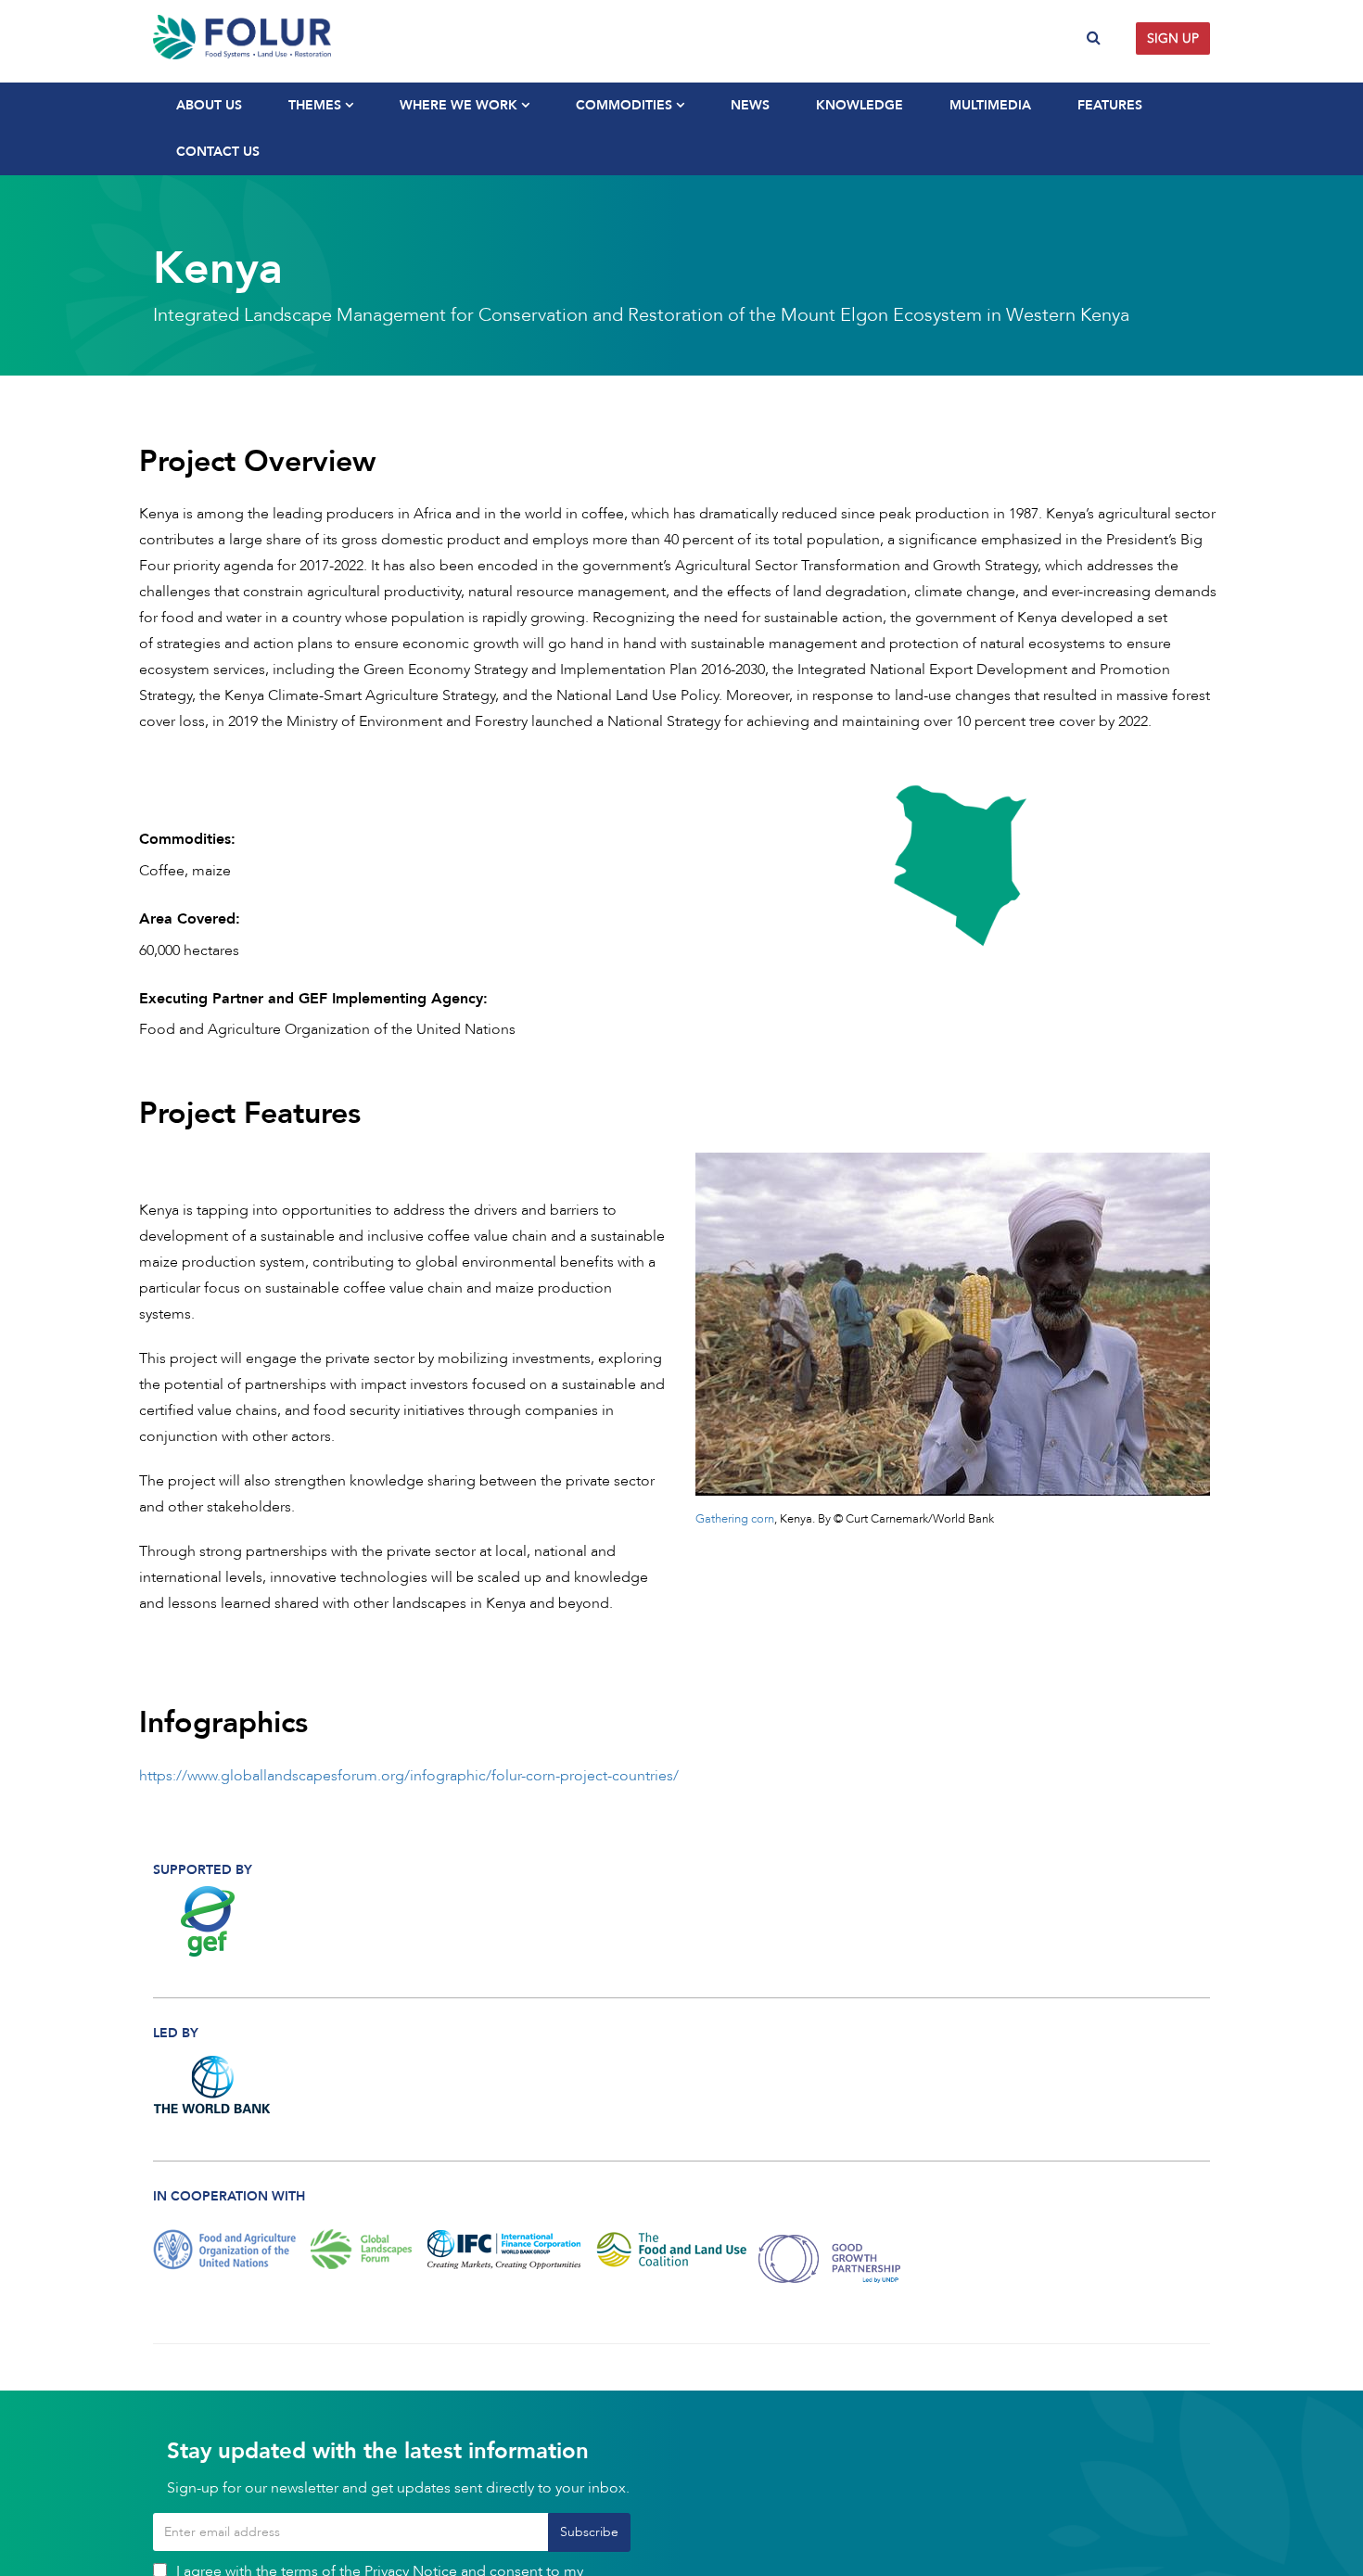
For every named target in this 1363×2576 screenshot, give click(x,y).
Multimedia (990, 105)
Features (1110, 105)
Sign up (1173, 38)
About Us (209, 105)
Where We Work (460, 105)
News (750, 105)
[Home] (410, 37)
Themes (317, 105)
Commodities (626, 105)
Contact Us (218, 152)
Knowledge (860, 105)
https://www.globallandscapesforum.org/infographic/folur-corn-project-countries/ (409, 1776)
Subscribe (589, 2532)
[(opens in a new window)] (213, 1921)
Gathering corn (735, 1519)
